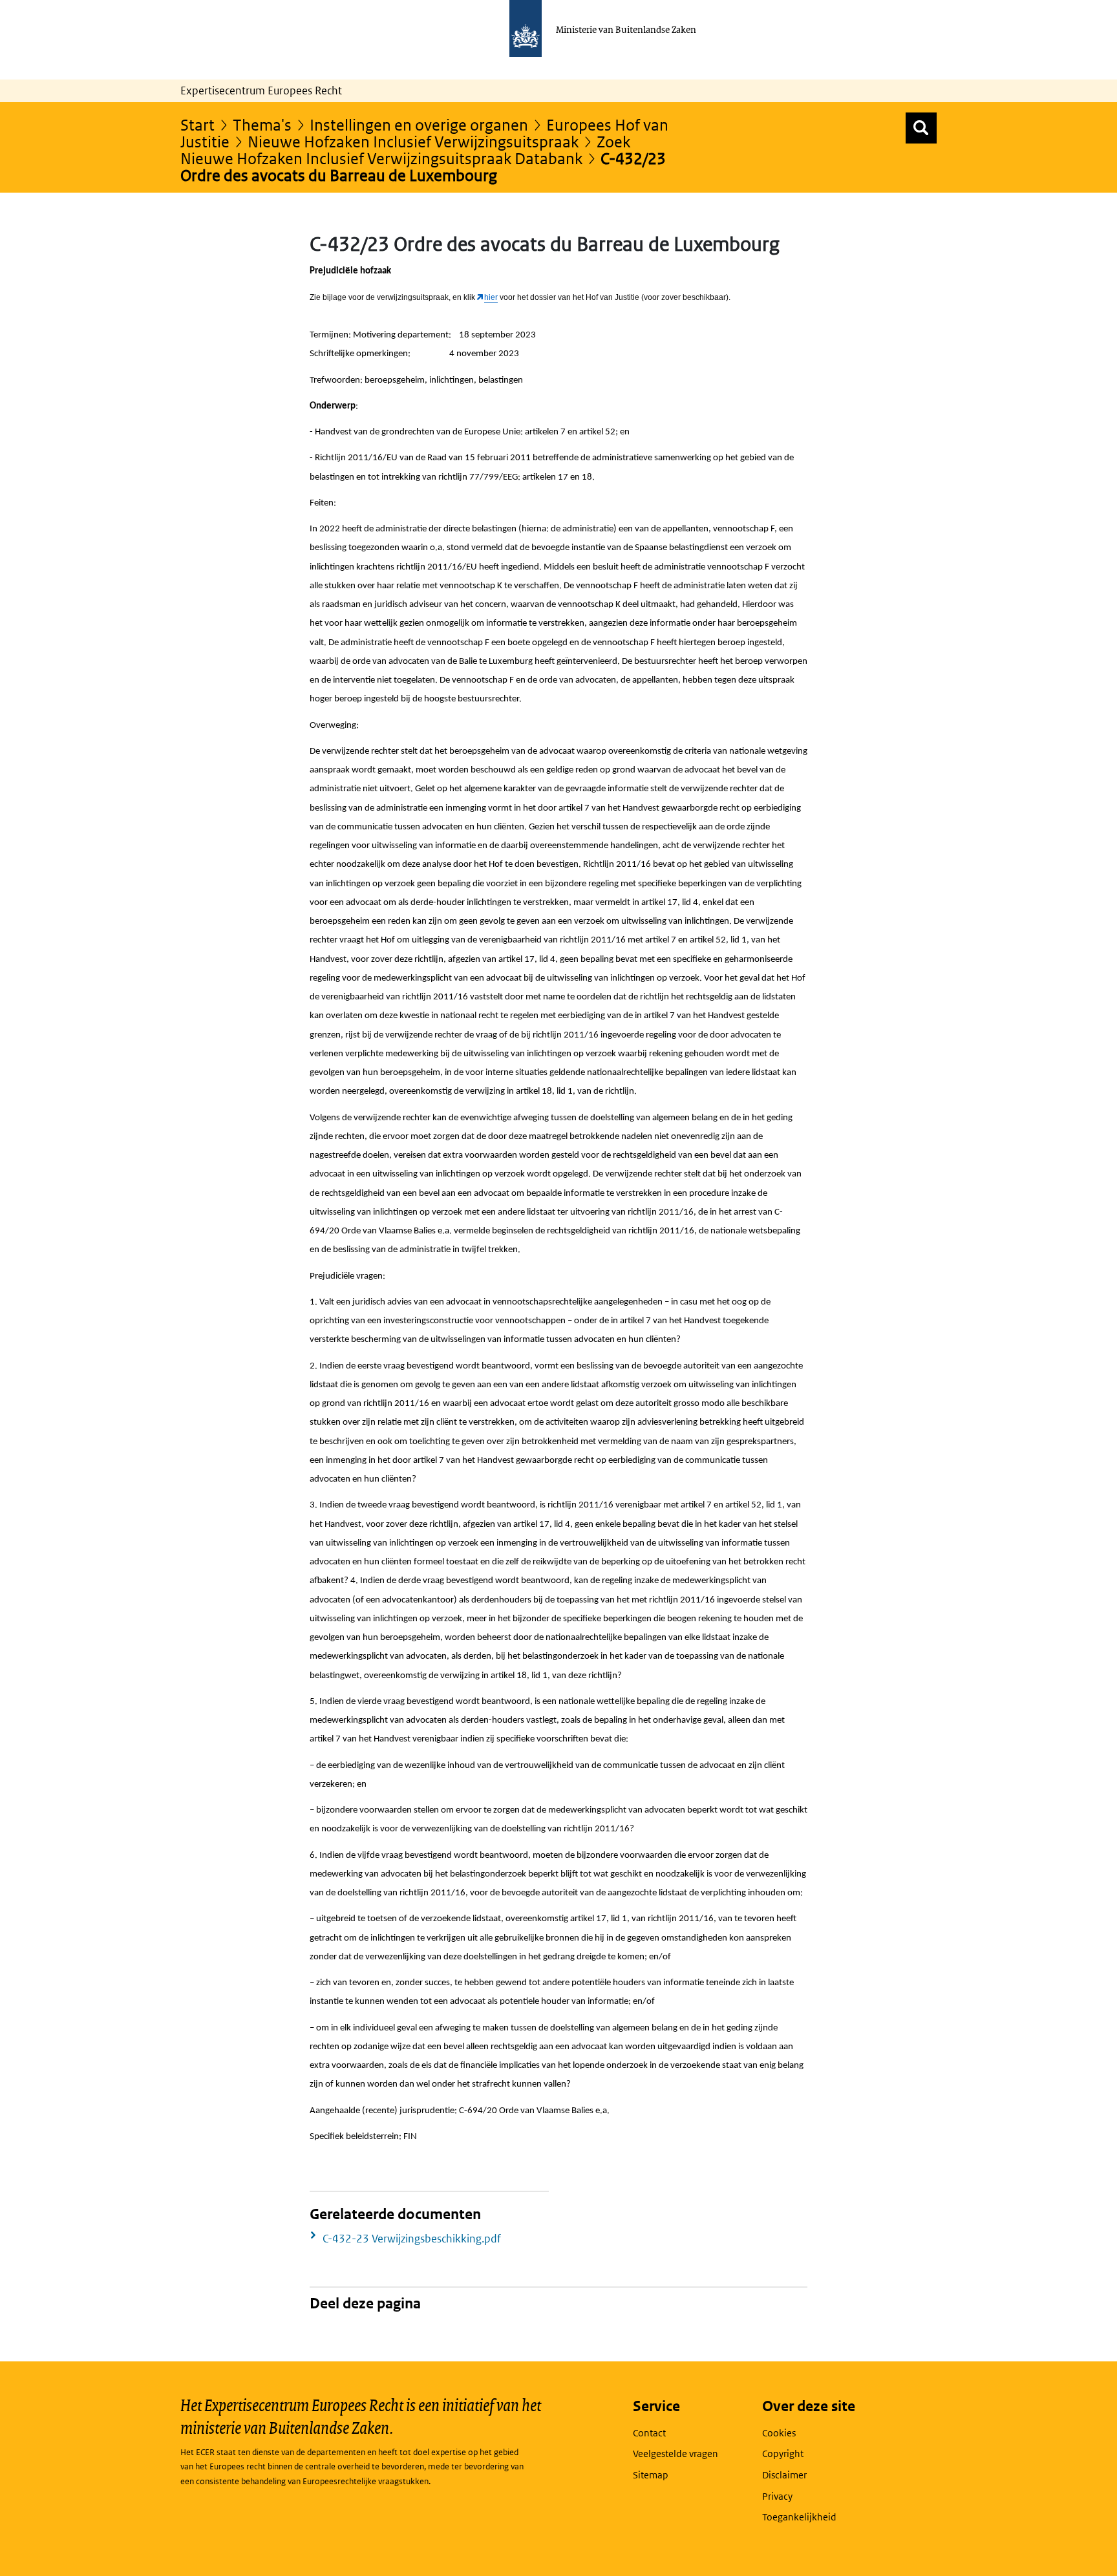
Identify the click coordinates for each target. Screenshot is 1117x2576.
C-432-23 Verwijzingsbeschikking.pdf (412, 2239)
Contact (649, 2433)
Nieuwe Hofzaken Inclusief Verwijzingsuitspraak (413, 141)
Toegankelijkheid (799, 2517)
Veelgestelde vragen (676, 2454)
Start (197, 124)
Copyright (783, 2454)
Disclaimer (784, 2475)
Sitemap (651, 2475)
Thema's (262, 124)
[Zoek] (921, 128)
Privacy (777, 2496)
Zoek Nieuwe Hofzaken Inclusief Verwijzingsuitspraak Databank (405, 150)
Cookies (779, 2433)
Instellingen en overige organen (419, 124)
